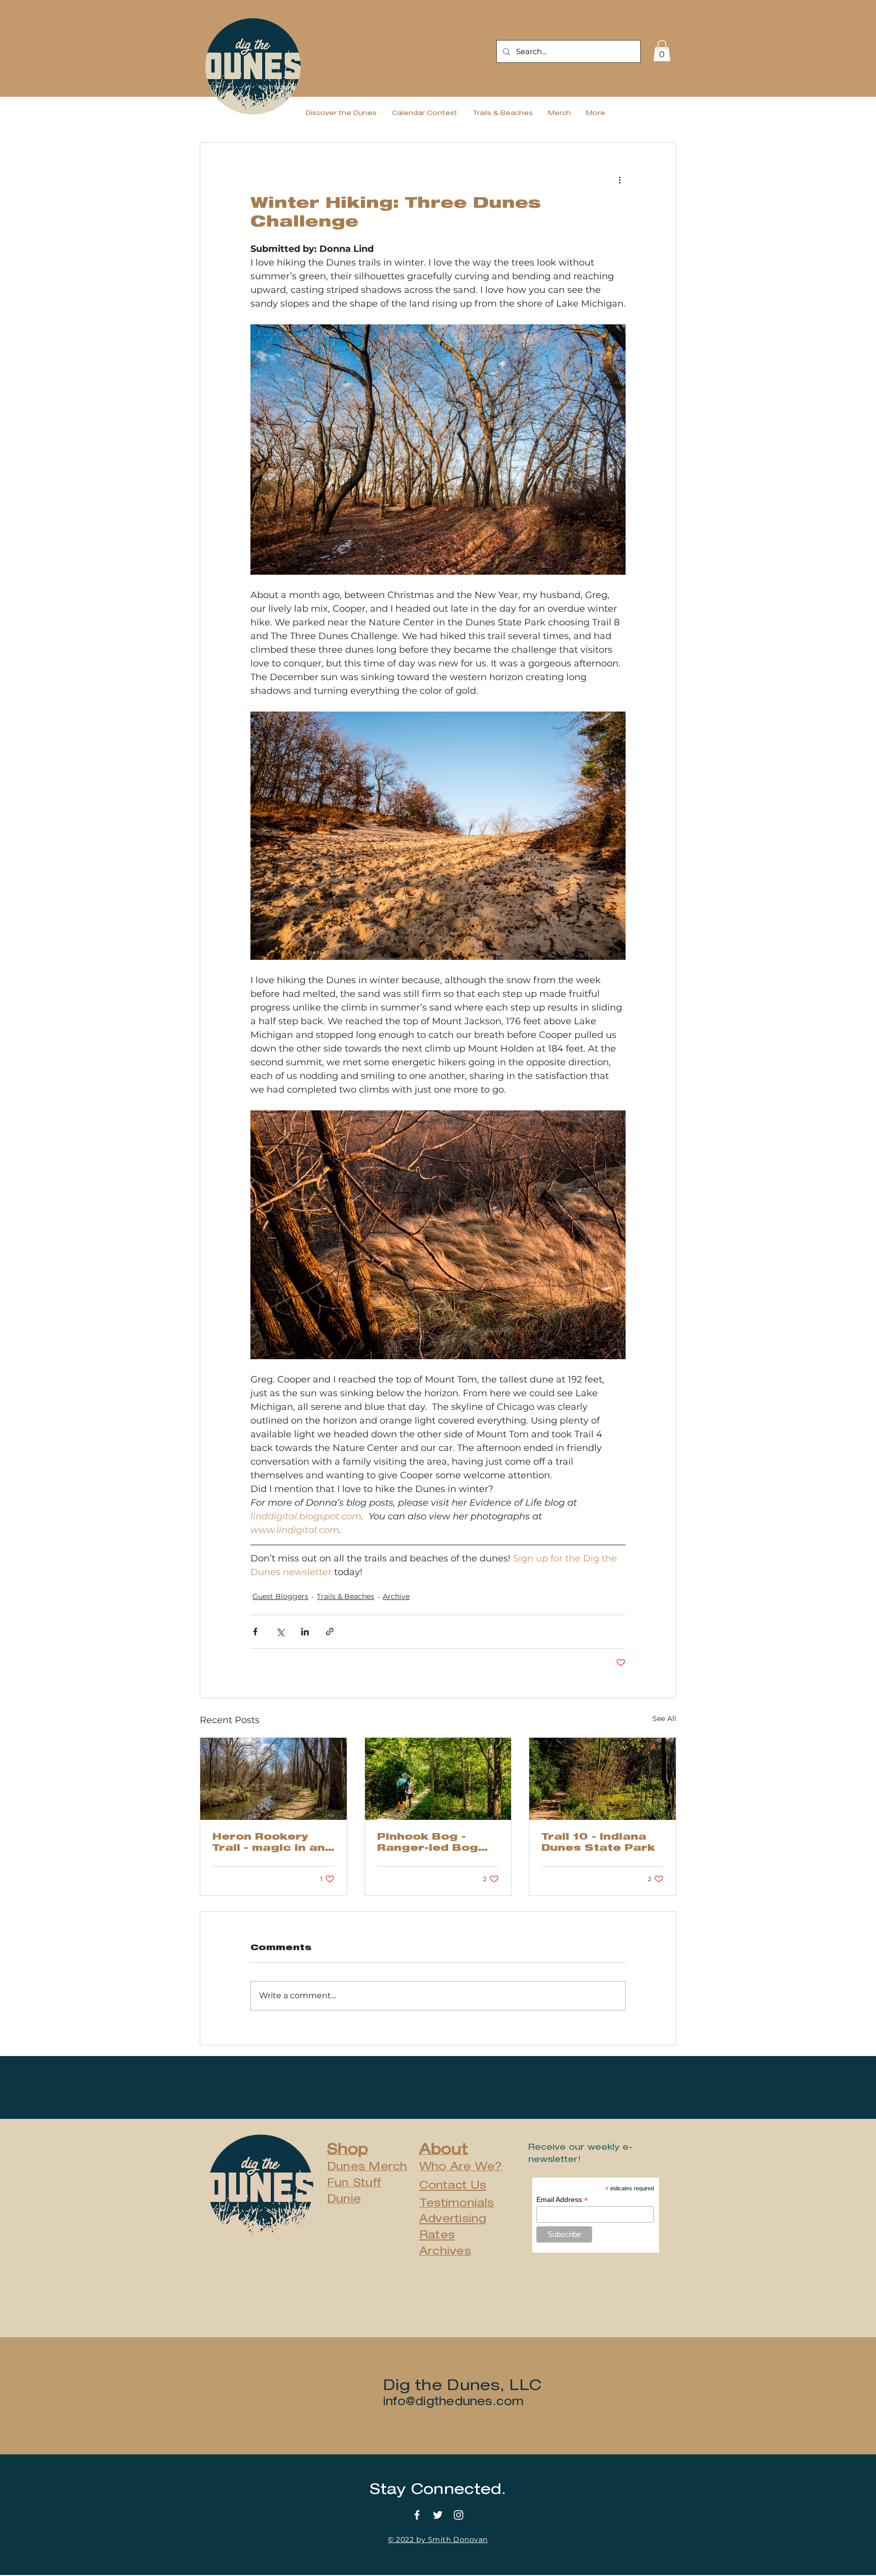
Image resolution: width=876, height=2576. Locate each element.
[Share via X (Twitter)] (280, 1632)
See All (664, 1719)
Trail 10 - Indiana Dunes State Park (598, 1843)
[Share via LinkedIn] (305, 1632)
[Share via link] (330, 1632)
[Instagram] (459, 2515)
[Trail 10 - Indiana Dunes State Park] (603, 1779)
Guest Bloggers (280, 1596)
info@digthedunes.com (454, 2401)
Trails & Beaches (345, 1596)
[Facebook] (417, 2515)
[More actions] (619, 179)
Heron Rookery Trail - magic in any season (272, 1844)
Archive (396, 1596)
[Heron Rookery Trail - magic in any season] (273, 1779)
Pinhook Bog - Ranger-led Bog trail (428, 1844)
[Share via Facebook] (255, 1632)
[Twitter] (438, 2515)
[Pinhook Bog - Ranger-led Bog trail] (438, 1779)
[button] (662, 51)
